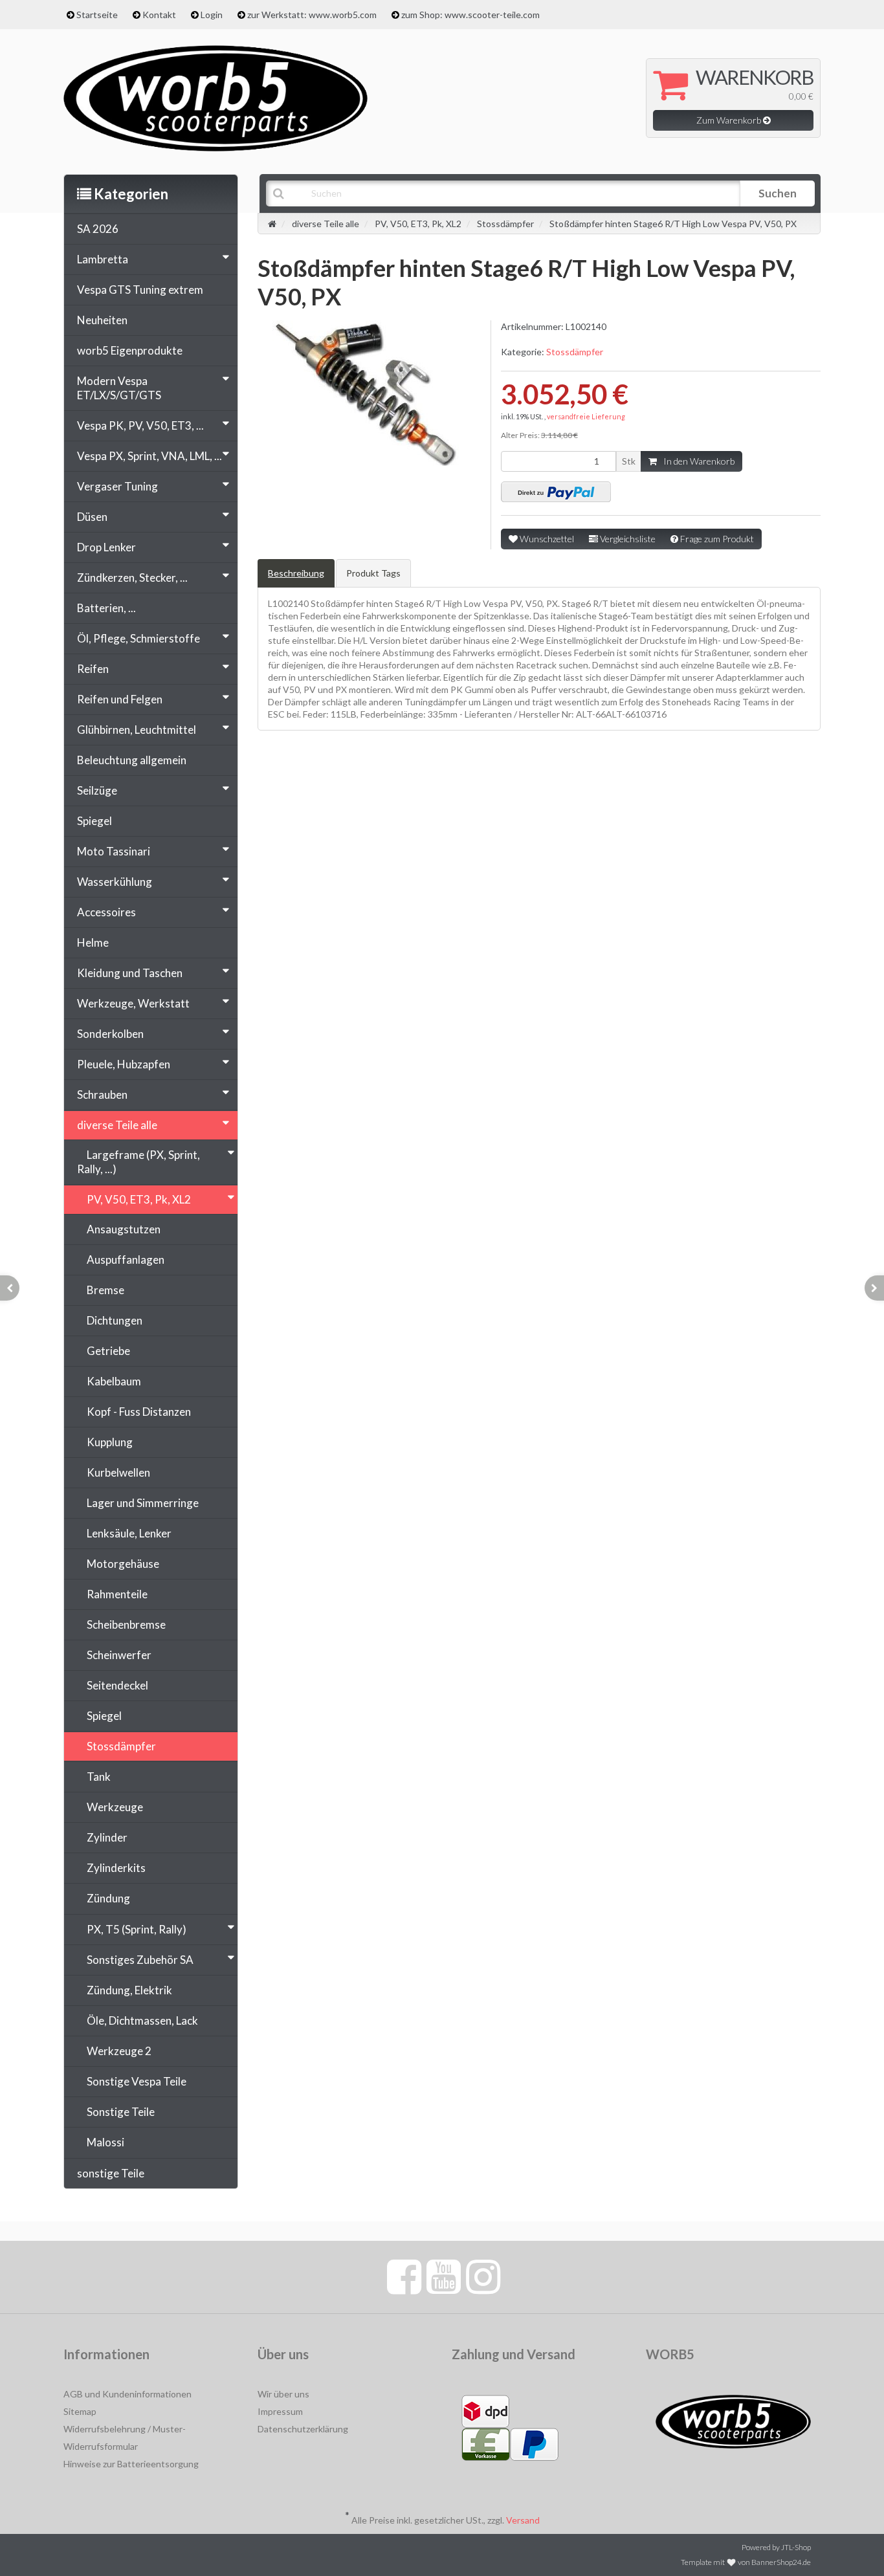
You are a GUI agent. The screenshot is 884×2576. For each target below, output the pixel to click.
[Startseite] (272, 224)
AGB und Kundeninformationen (127, 2394)
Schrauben (102, 1095)
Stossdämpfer (575, 352)
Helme (93, 942)
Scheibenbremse (126, 1624)
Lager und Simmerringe (143, 1503)
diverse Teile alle (117, 1125)
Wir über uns (283, 2394)
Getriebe (108, 1351)
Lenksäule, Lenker (129, 1533)
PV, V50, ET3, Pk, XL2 (139, 1199)
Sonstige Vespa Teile (137, 2081)
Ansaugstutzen (124, 1229)
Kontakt (159, 15)
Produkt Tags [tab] (373, 573)
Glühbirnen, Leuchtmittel (137, 730)
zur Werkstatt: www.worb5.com (312, 15)
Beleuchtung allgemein (132, 760)
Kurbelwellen (118, 1472)
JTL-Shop (796, 2547)
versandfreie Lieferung (586, 416)
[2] (556, 492)
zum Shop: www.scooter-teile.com (470, 15)
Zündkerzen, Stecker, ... (132, 578)
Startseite (97, 15)
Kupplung (110, 1442)
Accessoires (106, 912)
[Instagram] (483, 2276)
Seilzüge (97, 790)
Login (212, 15)
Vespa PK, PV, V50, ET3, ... (140, 425)
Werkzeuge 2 (119, 2051)
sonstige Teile (111, 2173)
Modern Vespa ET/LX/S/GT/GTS (119, 388)
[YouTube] (444, 2276)
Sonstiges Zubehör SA (140, 1960)
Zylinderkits (116, 1868)
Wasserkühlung (115, 882)
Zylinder (107, 1837)
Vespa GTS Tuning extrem (140, 290)
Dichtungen (115, 1320)
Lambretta (103, 259)
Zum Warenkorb (730, 120)
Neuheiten (102, 320)
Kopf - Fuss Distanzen (139, 1412)
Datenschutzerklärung (303, 2429)
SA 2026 (98, 229)
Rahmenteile (117, 1594)
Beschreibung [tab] (296, 573)
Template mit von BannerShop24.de (746, 2562)
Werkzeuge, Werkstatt (133, 1003)
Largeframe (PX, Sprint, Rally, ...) (138, 1162)
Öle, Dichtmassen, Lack (142, 2020)
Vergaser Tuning (117, 486)
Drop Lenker (106, 547)
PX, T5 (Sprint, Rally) (137, 1929)
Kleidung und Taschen (130, 973)
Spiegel (94, 821)
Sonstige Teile (121, 2112)
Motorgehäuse (123, 1564)
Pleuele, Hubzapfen (124, 1064)
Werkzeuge (115, 1807)
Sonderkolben (110, 1034)
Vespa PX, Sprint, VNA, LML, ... (149, 456)
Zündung (108, 1898)
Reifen (93, 669)
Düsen (92, 517)
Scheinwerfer (119, 1655)
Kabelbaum (114, 1381)
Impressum (280, 2411)
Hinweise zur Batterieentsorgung (131, 2464)
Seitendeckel (117, 1685)
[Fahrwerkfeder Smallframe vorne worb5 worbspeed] (10, 1288)
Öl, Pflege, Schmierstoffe (138, 638)
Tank (99, 1777)
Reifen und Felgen (120, 699)
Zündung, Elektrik (129, 1990)
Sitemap (80, 2411)
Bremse (105, 1290)
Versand (523, 2520)
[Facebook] (404, 2276)
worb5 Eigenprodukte (130, 350)
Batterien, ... (106, 608)
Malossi (105, 2142)
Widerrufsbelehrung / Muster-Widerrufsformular (125, 2438)
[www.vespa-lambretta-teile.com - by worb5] (215, 97)
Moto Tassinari (114, 851)
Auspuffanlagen (126, 1260)
